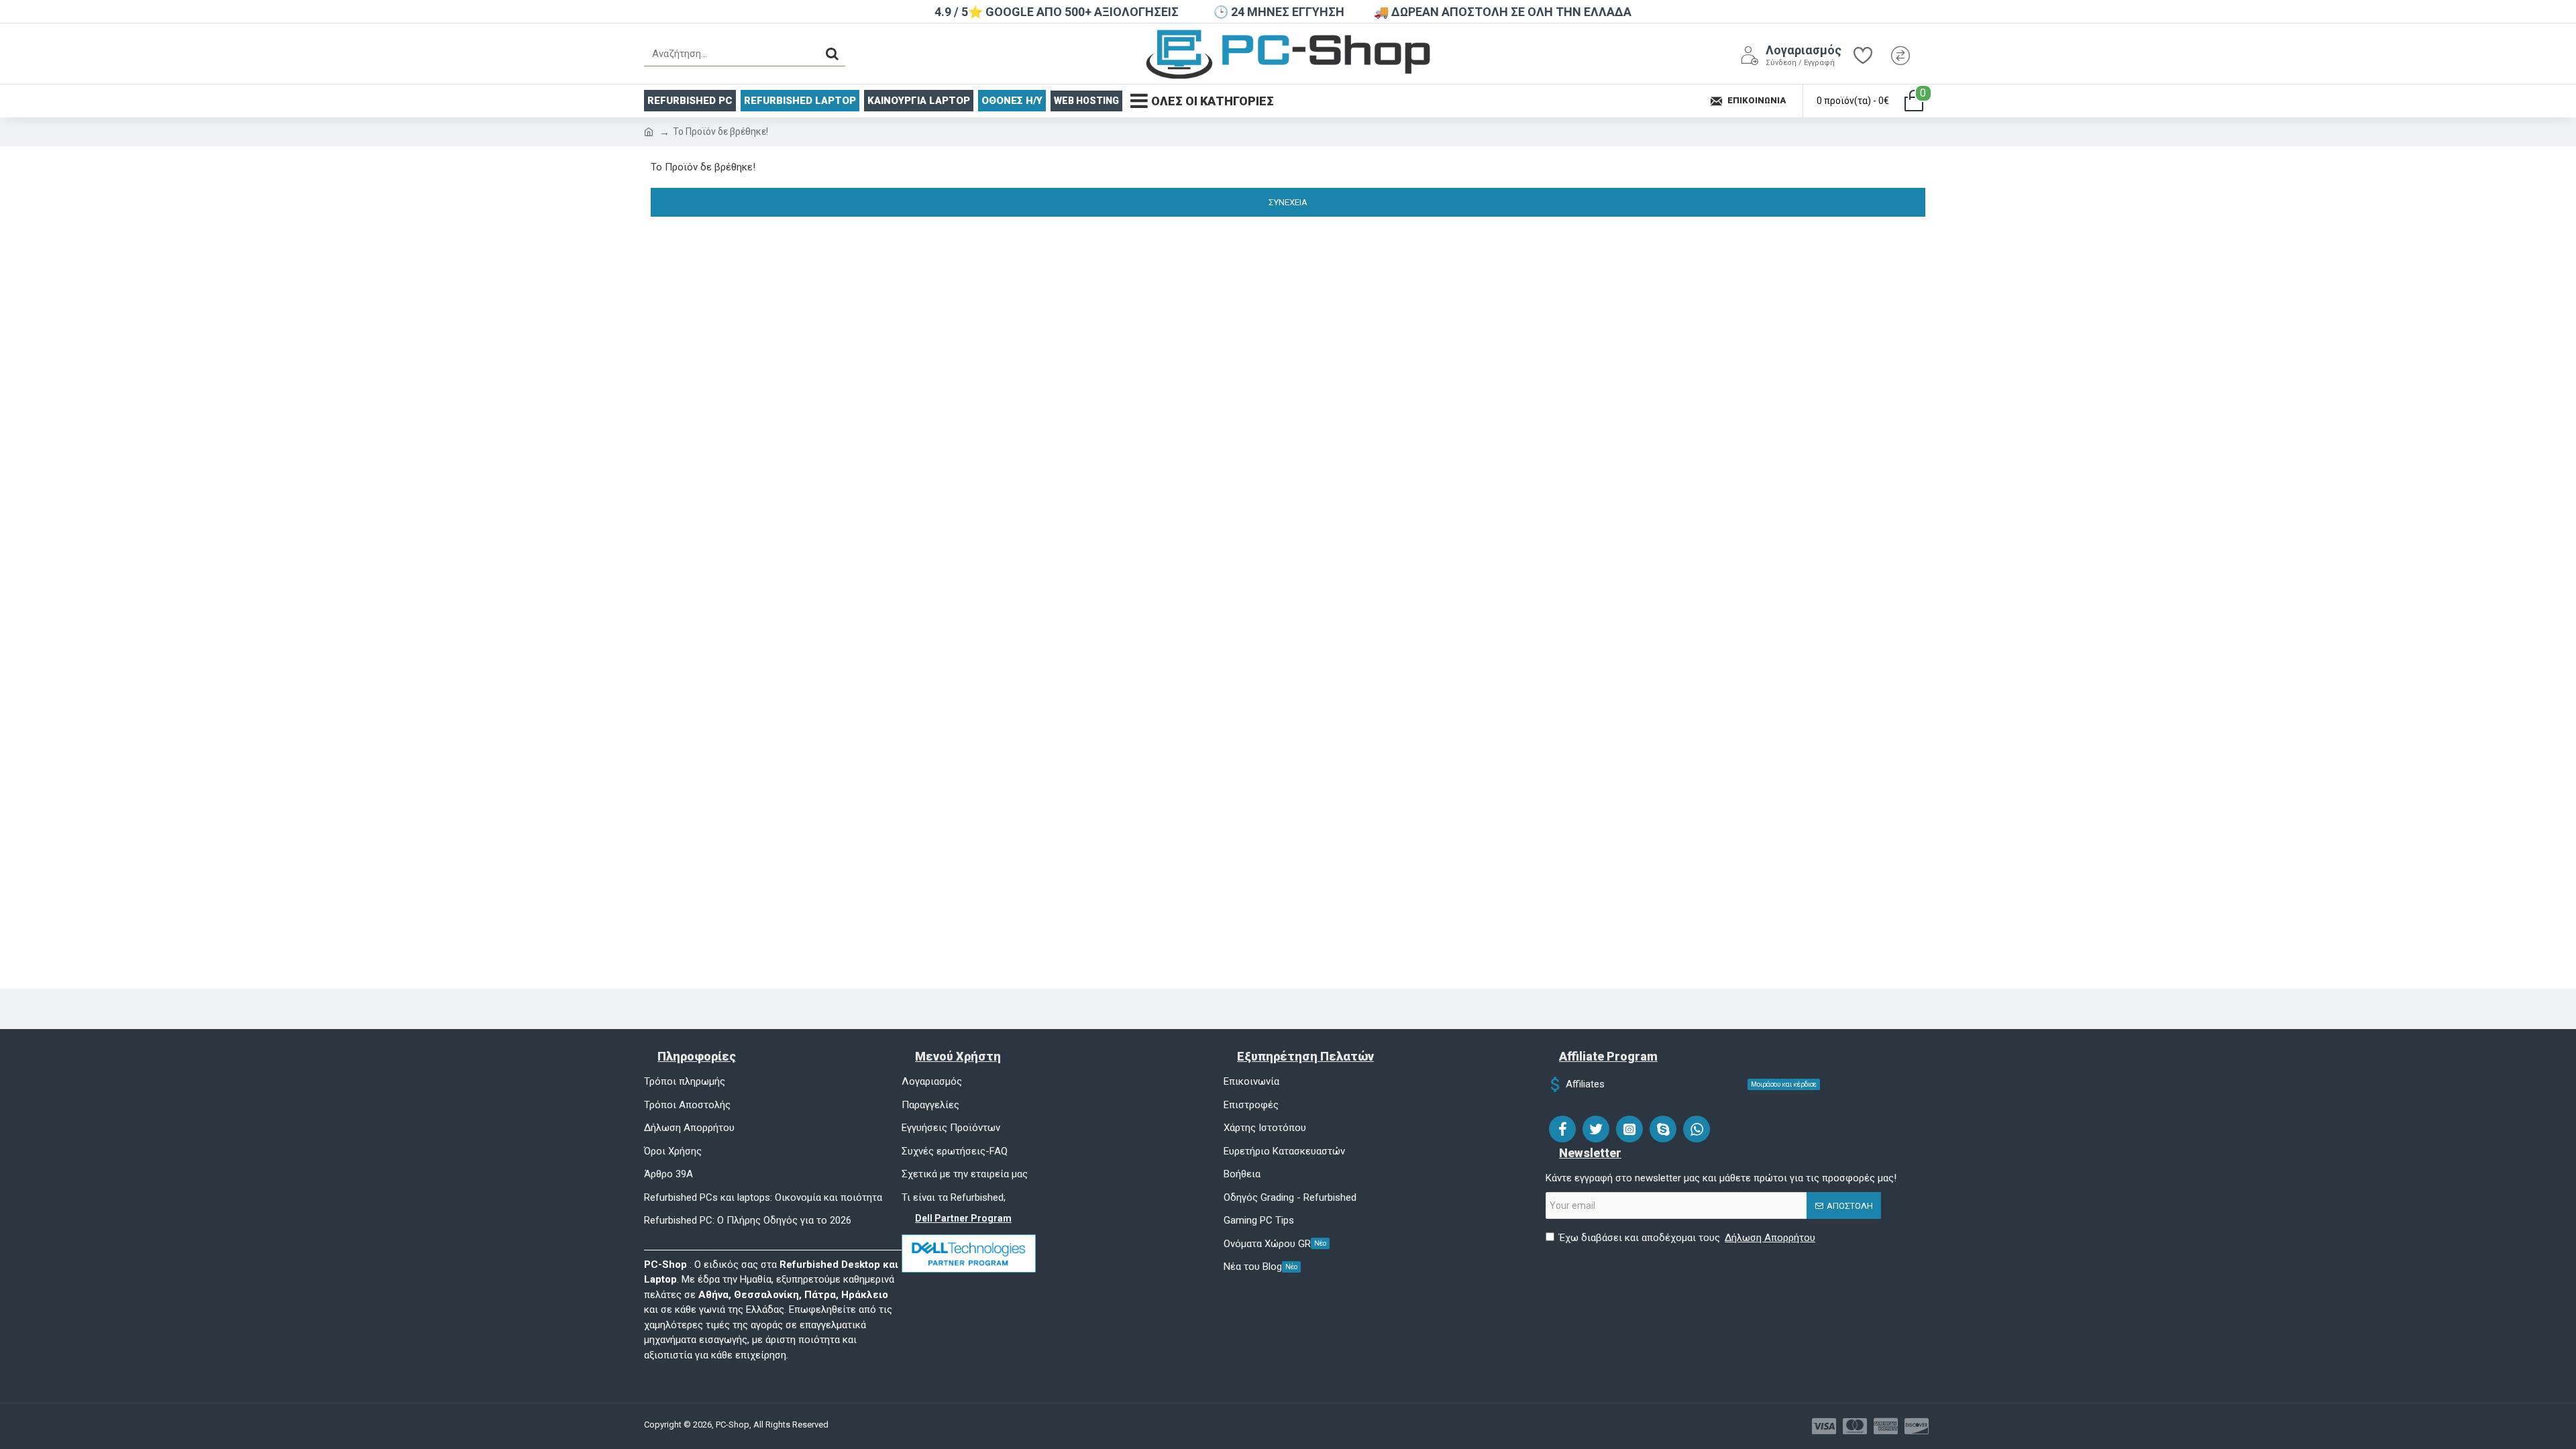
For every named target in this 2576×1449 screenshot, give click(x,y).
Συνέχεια (1288, 202)
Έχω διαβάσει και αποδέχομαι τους (1687, 1238)
